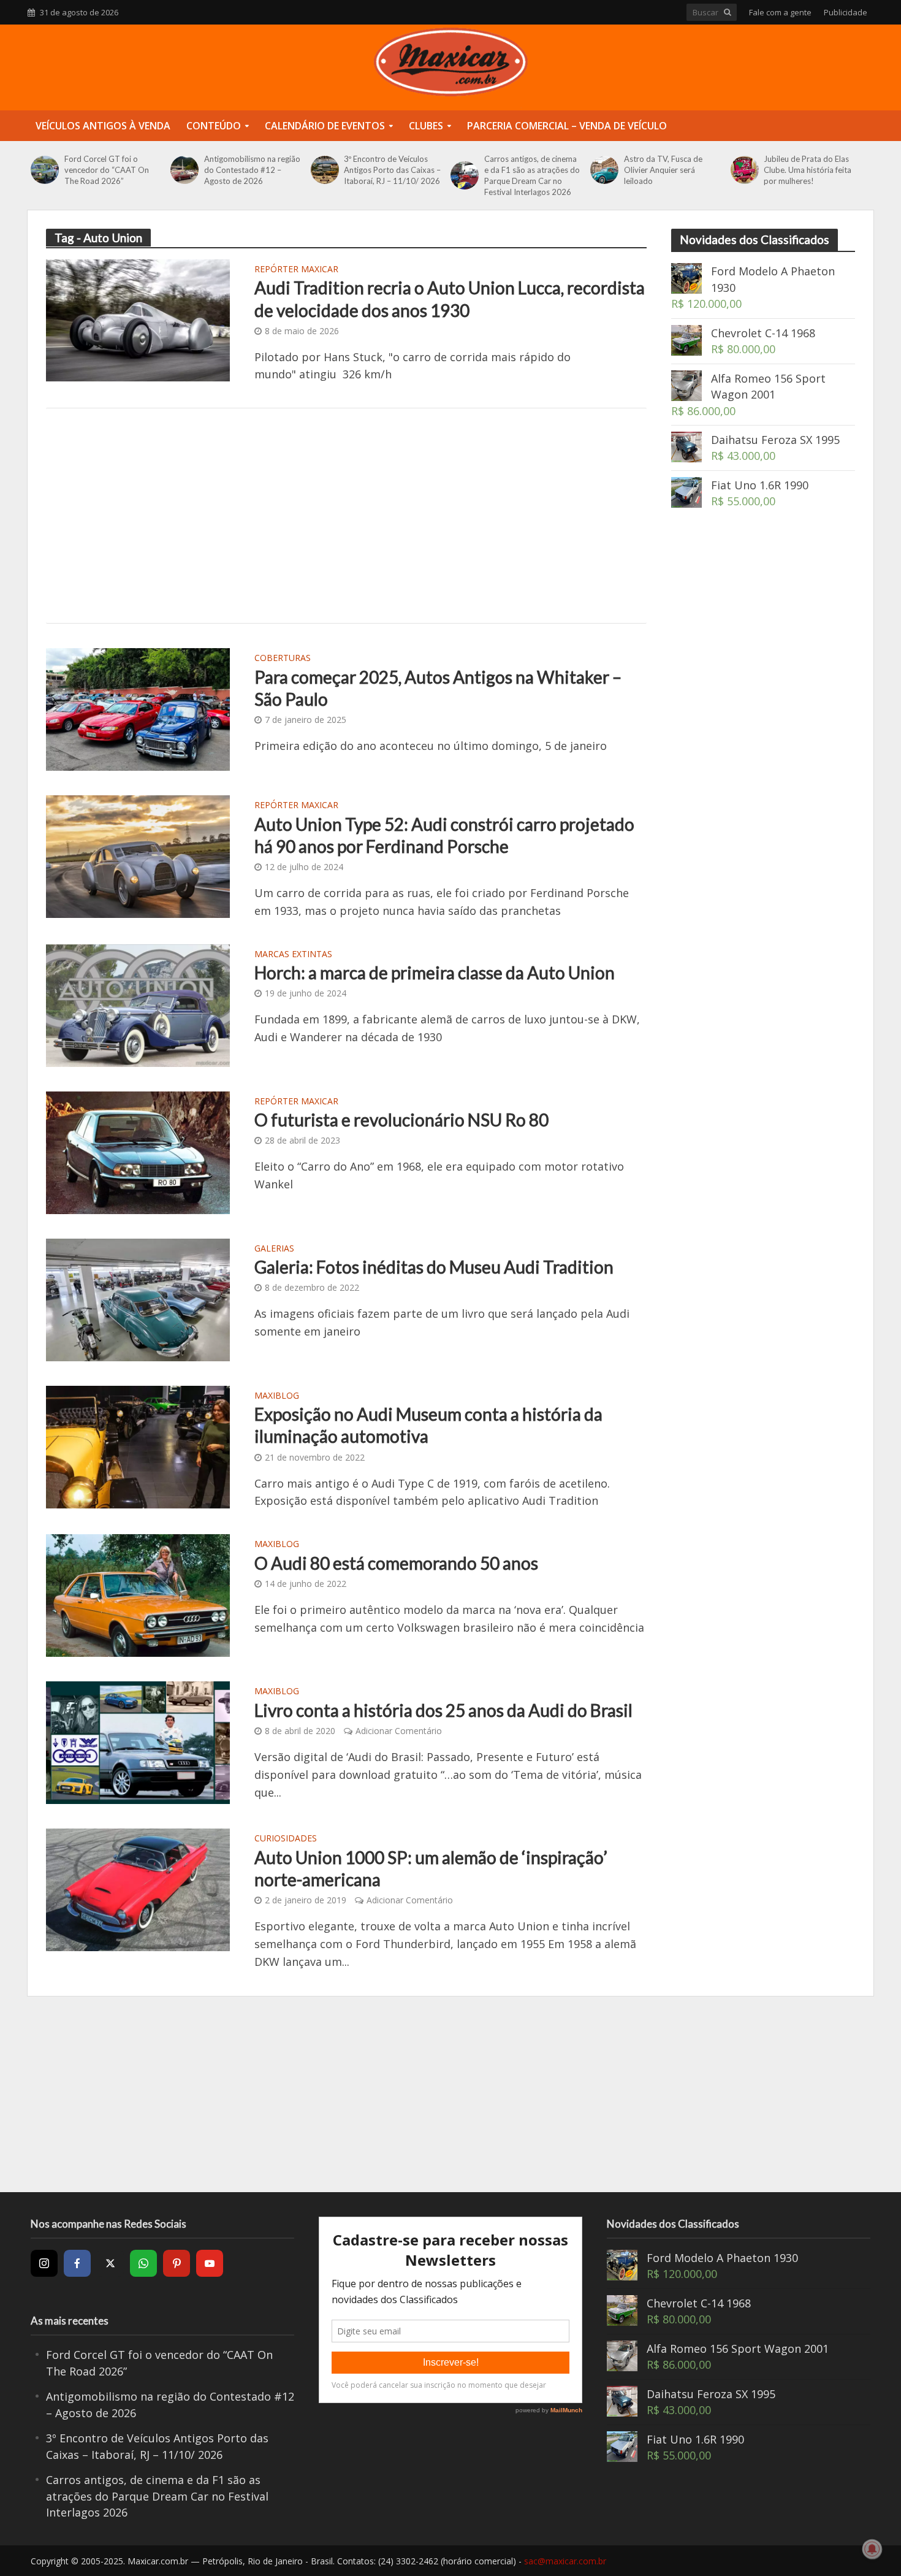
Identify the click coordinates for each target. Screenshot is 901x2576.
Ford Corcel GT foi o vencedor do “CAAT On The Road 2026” (107, 170)
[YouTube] (210, 2263)
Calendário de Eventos (325, 126)
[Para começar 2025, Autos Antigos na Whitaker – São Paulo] (138, 708)
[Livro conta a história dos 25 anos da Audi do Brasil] (138, 1741)
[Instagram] (44, 2263)
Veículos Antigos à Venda (103, 126)
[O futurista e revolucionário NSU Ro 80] (138, 1151)
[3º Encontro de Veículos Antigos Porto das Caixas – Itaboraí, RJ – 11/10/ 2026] (325, 170)
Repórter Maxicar (296, 270)
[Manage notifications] (872, 2549)
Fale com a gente (780, 12)
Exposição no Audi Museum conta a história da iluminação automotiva (428, 1425)
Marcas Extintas (293, 955)
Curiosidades (286, 1839)
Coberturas (283, 659)
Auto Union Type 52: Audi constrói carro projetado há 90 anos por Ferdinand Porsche (444, 835)
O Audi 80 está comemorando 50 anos (396, 1563)
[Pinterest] (177, 2263)
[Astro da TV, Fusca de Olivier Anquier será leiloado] (604, 170)
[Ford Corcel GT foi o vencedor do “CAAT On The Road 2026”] (44, 170)
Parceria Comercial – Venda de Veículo (567, 126)
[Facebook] (77, 2263)
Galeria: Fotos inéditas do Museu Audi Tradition (434, 1267)
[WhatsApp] (143, 2263)
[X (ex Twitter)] (110, 2263)
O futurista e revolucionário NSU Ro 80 (401, 1120)
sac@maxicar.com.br (565, 2561)
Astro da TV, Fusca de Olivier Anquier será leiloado (663, 170)
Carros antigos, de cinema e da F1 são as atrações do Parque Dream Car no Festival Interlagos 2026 (532, 175)
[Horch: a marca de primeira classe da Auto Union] (138, 1004)
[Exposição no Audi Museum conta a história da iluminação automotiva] (138, 1445)
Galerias (274, 1249)
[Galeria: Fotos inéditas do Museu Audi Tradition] (138, 1298)
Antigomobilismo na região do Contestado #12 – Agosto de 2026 (252, 170)
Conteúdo (214, 126)
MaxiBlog (277, 1396)
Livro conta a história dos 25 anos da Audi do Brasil (443, 1710)
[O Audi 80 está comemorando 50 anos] (138, 1594)
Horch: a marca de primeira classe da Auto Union (435, 973)
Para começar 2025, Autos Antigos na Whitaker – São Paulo (438, 688)
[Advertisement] (346, 516)
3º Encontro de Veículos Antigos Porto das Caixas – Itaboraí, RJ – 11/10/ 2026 (392, 170)
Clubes (426, 126)
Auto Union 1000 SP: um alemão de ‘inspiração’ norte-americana (431, 1868)
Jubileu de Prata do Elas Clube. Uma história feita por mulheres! (808, 170)
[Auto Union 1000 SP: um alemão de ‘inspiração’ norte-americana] (138, 1889)
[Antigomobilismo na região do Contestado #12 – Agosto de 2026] (184, 170)
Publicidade (846, 12)
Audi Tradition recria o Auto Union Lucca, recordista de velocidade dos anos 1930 (450, 299)
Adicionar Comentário (399, 1731)
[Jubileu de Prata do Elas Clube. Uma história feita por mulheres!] (744, 170)
